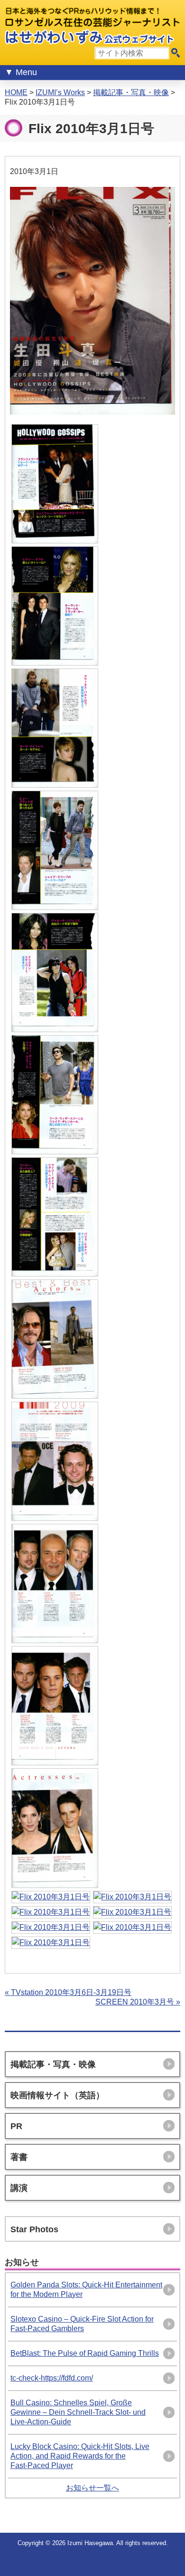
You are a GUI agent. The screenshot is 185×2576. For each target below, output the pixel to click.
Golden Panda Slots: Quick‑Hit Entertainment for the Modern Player (86, 2290)
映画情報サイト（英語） (57, 2095)
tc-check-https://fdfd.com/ (52, 2378)
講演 (19, 2188)
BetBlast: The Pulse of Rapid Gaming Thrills (85, 2353)
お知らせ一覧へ (92, 2488)
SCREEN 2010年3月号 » (138, 2002)
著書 (19, 2157)
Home (16, 92)
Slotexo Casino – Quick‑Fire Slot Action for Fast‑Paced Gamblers (82, 2324)
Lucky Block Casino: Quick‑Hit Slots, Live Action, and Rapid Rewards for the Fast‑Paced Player (80, 2456)
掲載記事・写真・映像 (131, 92)
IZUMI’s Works (60, 92)
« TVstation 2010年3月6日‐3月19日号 (68, 1992)
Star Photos (34, 2229)
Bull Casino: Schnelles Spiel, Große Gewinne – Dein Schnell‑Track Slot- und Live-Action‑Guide (78, 2412)
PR (16, 2126)
